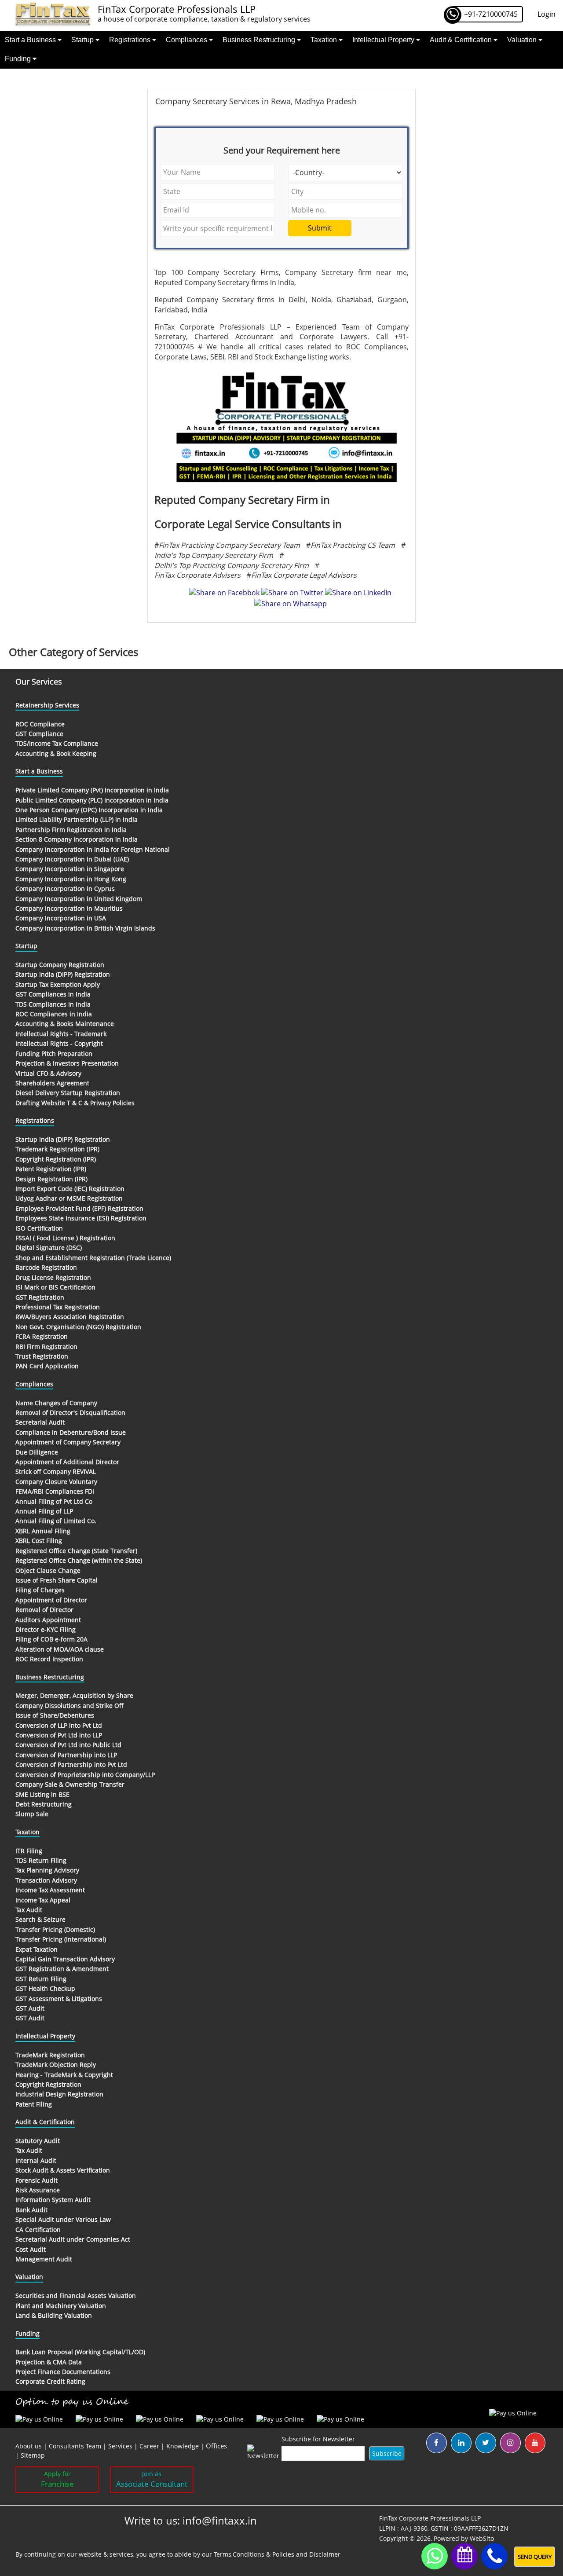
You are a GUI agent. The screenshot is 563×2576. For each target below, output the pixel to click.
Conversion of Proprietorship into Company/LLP (85, 1775)
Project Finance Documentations (63, 2372)
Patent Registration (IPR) (51, 1169)
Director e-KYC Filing (46, 1629)
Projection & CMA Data (49, 2362)
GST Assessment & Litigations (59, 1999)
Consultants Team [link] (75, 2446)
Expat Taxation (37, 1949)
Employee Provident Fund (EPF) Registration (79, 1208)
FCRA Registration (42, 1336)
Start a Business (31, 40)
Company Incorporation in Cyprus (65, 889)
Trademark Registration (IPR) (57, 1149)
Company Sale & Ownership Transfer (70, 1784)
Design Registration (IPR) (51, 1179)
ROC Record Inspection (49, 1659)
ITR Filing (29, 1851)
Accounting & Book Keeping (56, 753)
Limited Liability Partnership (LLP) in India (77, 819)
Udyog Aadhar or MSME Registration (69, 1198)
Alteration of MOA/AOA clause (60, 1649)
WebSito (482, 2538)
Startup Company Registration (60, 965)
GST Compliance (39, 734)
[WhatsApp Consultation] (435, 2556)
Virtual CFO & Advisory (48, 1073)
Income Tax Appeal (43, 1900)
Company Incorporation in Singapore (70, 869)
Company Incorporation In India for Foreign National (93, 849)
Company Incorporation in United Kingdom (79, 899)
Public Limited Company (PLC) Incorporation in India (92, 800)
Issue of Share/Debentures (55, 1715)
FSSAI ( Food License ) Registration (65, 1238)
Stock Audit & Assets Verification (63, 2170)
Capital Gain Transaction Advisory (65, 1959)
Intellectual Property (384, 40)
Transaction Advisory (46, 1880)
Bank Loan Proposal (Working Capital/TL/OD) (80, 2352)
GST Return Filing (41, 1979)
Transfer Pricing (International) (61, 1939)
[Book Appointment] (464, 2554)
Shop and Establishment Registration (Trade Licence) (93, 1258)
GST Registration (40, 1297)
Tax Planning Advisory (47, 1870)
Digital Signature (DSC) (49, 1248)
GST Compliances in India (53, 994)
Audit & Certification (462, 40)
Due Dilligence (37, 1452)
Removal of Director (44, 1610)
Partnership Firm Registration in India (71, 830)
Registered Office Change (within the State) (79, 1560)
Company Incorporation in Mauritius (69, 908)
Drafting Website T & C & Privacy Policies (75, 1103)
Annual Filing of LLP (44, 1511)
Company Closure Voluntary (56, 1482)
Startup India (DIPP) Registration (63, 974)
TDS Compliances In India (53, 1004)
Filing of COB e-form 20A (51, 1639)
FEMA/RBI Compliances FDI (55, 1491)
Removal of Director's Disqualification (70, 1413)
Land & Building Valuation (54, 2315)
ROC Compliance (40, 724)
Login (547, 14)
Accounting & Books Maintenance (65, 1024)
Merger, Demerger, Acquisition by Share (74, 1695)
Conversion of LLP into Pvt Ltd (59, 1725)
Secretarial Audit (40, 1422)
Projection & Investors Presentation (67, 1063)
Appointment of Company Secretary (68, 1442)
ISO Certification (39, 1228)
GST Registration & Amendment (62, 1969)
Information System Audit (53, 2200)
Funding (19, 59)
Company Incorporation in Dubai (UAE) (72, 859)
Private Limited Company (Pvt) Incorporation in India (92, 790)
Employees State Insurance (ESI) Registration (81, 1218)
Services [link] (120, 2446)
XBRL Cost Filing (39, 1541)
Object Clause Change (48, 1570)
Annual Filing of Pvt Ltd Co (54, 1501)
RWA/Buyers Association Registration (70, 1317)
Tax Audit (29, 1910)
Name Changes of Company (56, 1403)
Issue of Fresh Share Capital (57, 1580)
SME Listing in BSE (42, 1794)
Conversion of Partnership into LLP (66, 1755)
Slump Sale (32, 1814)
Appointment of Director (51, 1600)
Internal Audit (36, 2160)
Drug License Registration (53, 1277)
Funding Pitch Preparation (54, 1053)
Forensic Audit (37, 2180)
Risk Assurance (38, 2190)
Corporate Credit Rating (50, 2381)
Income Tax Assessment (50, 1890)
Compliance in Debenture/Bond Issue (71, 1432)
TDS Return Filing (41, 1860)
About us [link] (29, 2446)
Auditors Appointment (48, 1620)
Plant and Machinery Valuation (61, 2306)
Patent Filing (34, 2104)
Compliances (187, 40)
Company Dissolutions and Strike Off (69, 1706)
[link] (216, 2446)
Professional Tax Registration (58, 1307)
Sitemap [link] (33, 2455)
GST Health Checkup (45, 1988)
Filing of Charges (40, 1590)
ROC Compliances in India (54, 1014)
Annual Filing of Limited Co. (56, 1521)
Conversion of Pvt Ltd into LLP (59, 1735)
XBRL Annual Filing (43, 1531)
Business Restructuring (260, 40)
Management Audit (44, 2259)
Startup (83, 40)
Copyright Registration (48, 2084)
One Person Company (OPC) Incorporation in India (89, 810)
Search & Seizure (40, 1919)
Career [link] (149, 2446)
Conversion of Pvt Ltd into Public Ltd (68, 1745)
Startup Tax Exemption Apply (58, 984)
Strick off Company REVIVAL (56, 1471)
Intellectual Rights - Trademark (61, 1034)
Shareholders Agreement (52, 1083)
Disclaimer (325, 2554)
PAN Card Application (47, 1366)
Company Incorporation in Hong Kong (71, 879)
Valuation (523, 40)
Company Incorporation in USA (61, 918)
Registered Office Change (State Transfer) (76, 1551)
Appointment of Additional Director (67, 1462)
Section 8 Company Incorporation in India (77, 839)
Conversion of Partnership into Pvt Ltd (71, 1764)
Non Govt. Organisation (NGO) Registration (78, 1327)
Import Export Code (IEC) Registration (70, 1189)
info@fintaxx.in (220, 2520)
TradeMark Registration (50, 2055)
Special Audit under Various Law (63, 2219)
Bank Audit (31, 2210)
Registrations (131, 40)
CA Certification (38, 2230)
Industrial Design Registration (59, 2094)
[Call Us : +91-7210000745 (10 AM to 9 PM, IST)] (494, 2556)
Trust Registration (42, 1356)
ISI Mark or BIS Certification (55, 1287)
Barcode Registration (46, 1267)
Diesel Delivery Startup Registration (68, 1093)
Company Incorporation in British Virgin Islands (85, 928)
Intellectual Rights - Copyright (59, 1043)
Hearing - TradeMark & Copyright (64, 2075)
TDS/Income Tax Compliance (57, 743)
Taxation (325, 40)
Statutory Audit (38, 2141)
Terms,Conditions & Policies (254, 2554)
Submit (320, 228)
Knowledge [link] (183, 2446)
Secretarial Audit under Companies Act (73, 2239)
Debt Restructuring (44, 1804)
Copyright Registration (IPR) (56, 1159)
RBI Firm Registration (46, 1347)
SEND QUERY (535, 2557)
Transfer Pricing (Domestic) (55, 1929)
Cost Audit (31, 2249)
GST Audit (30, 2008)
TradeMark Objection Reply (56, 2065)
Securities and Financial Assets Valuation (76, 2296)
